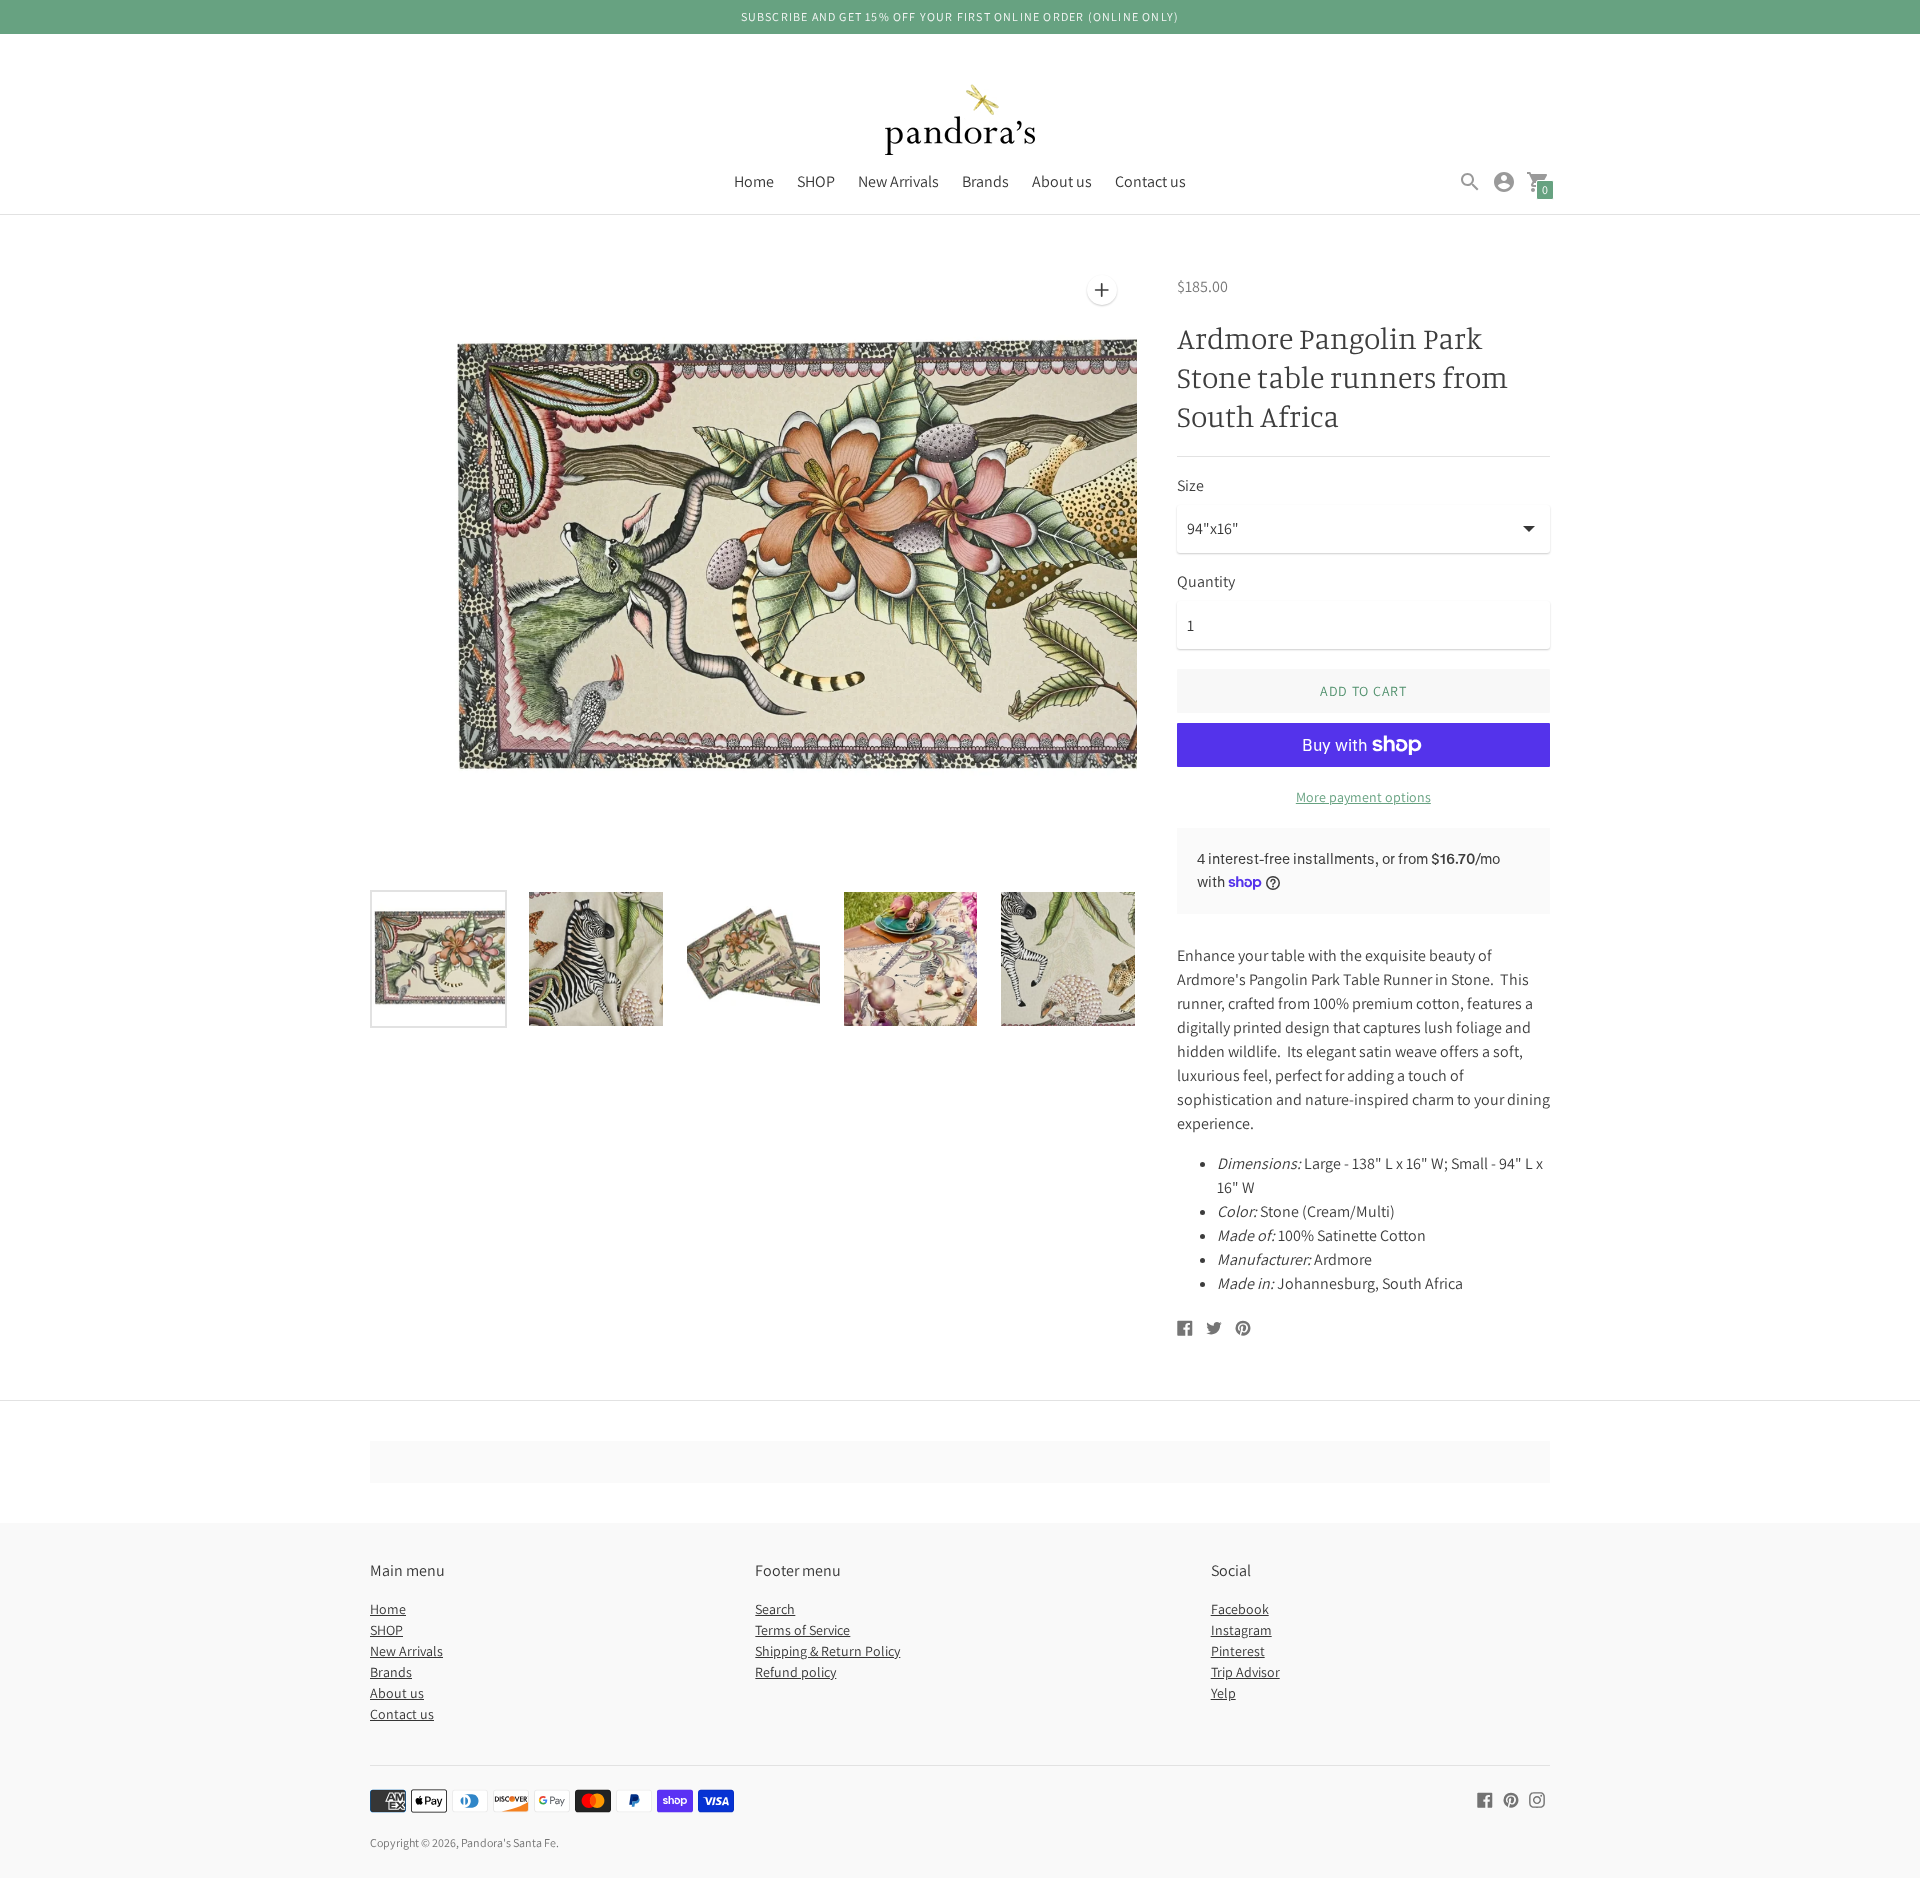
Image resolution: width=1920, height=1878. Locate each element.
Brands (985, 181)
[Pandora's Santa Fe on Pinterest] (1511, 1798)
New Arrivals (898, 181)
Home (754, 181)
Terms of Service (802, 1630)
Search (775, 1609)
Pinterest (1238, 1651)
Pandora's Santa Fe (508, 1842)
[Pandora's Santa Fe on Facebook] (1485, 1798)
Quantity (1206, 582)
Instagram (1241, 1630)
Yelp (1223, 1693)
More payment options (1363, 797)
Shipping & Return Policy (827, 1651)
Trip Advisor (1245, 1672)
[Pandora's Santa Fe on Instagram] (1537, 1798)
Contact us (1150, 181)
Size (1190, 486)
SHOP (816, 181)
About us (1062, 181)
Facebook (1240, 1609)
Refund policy (795, 1672)
